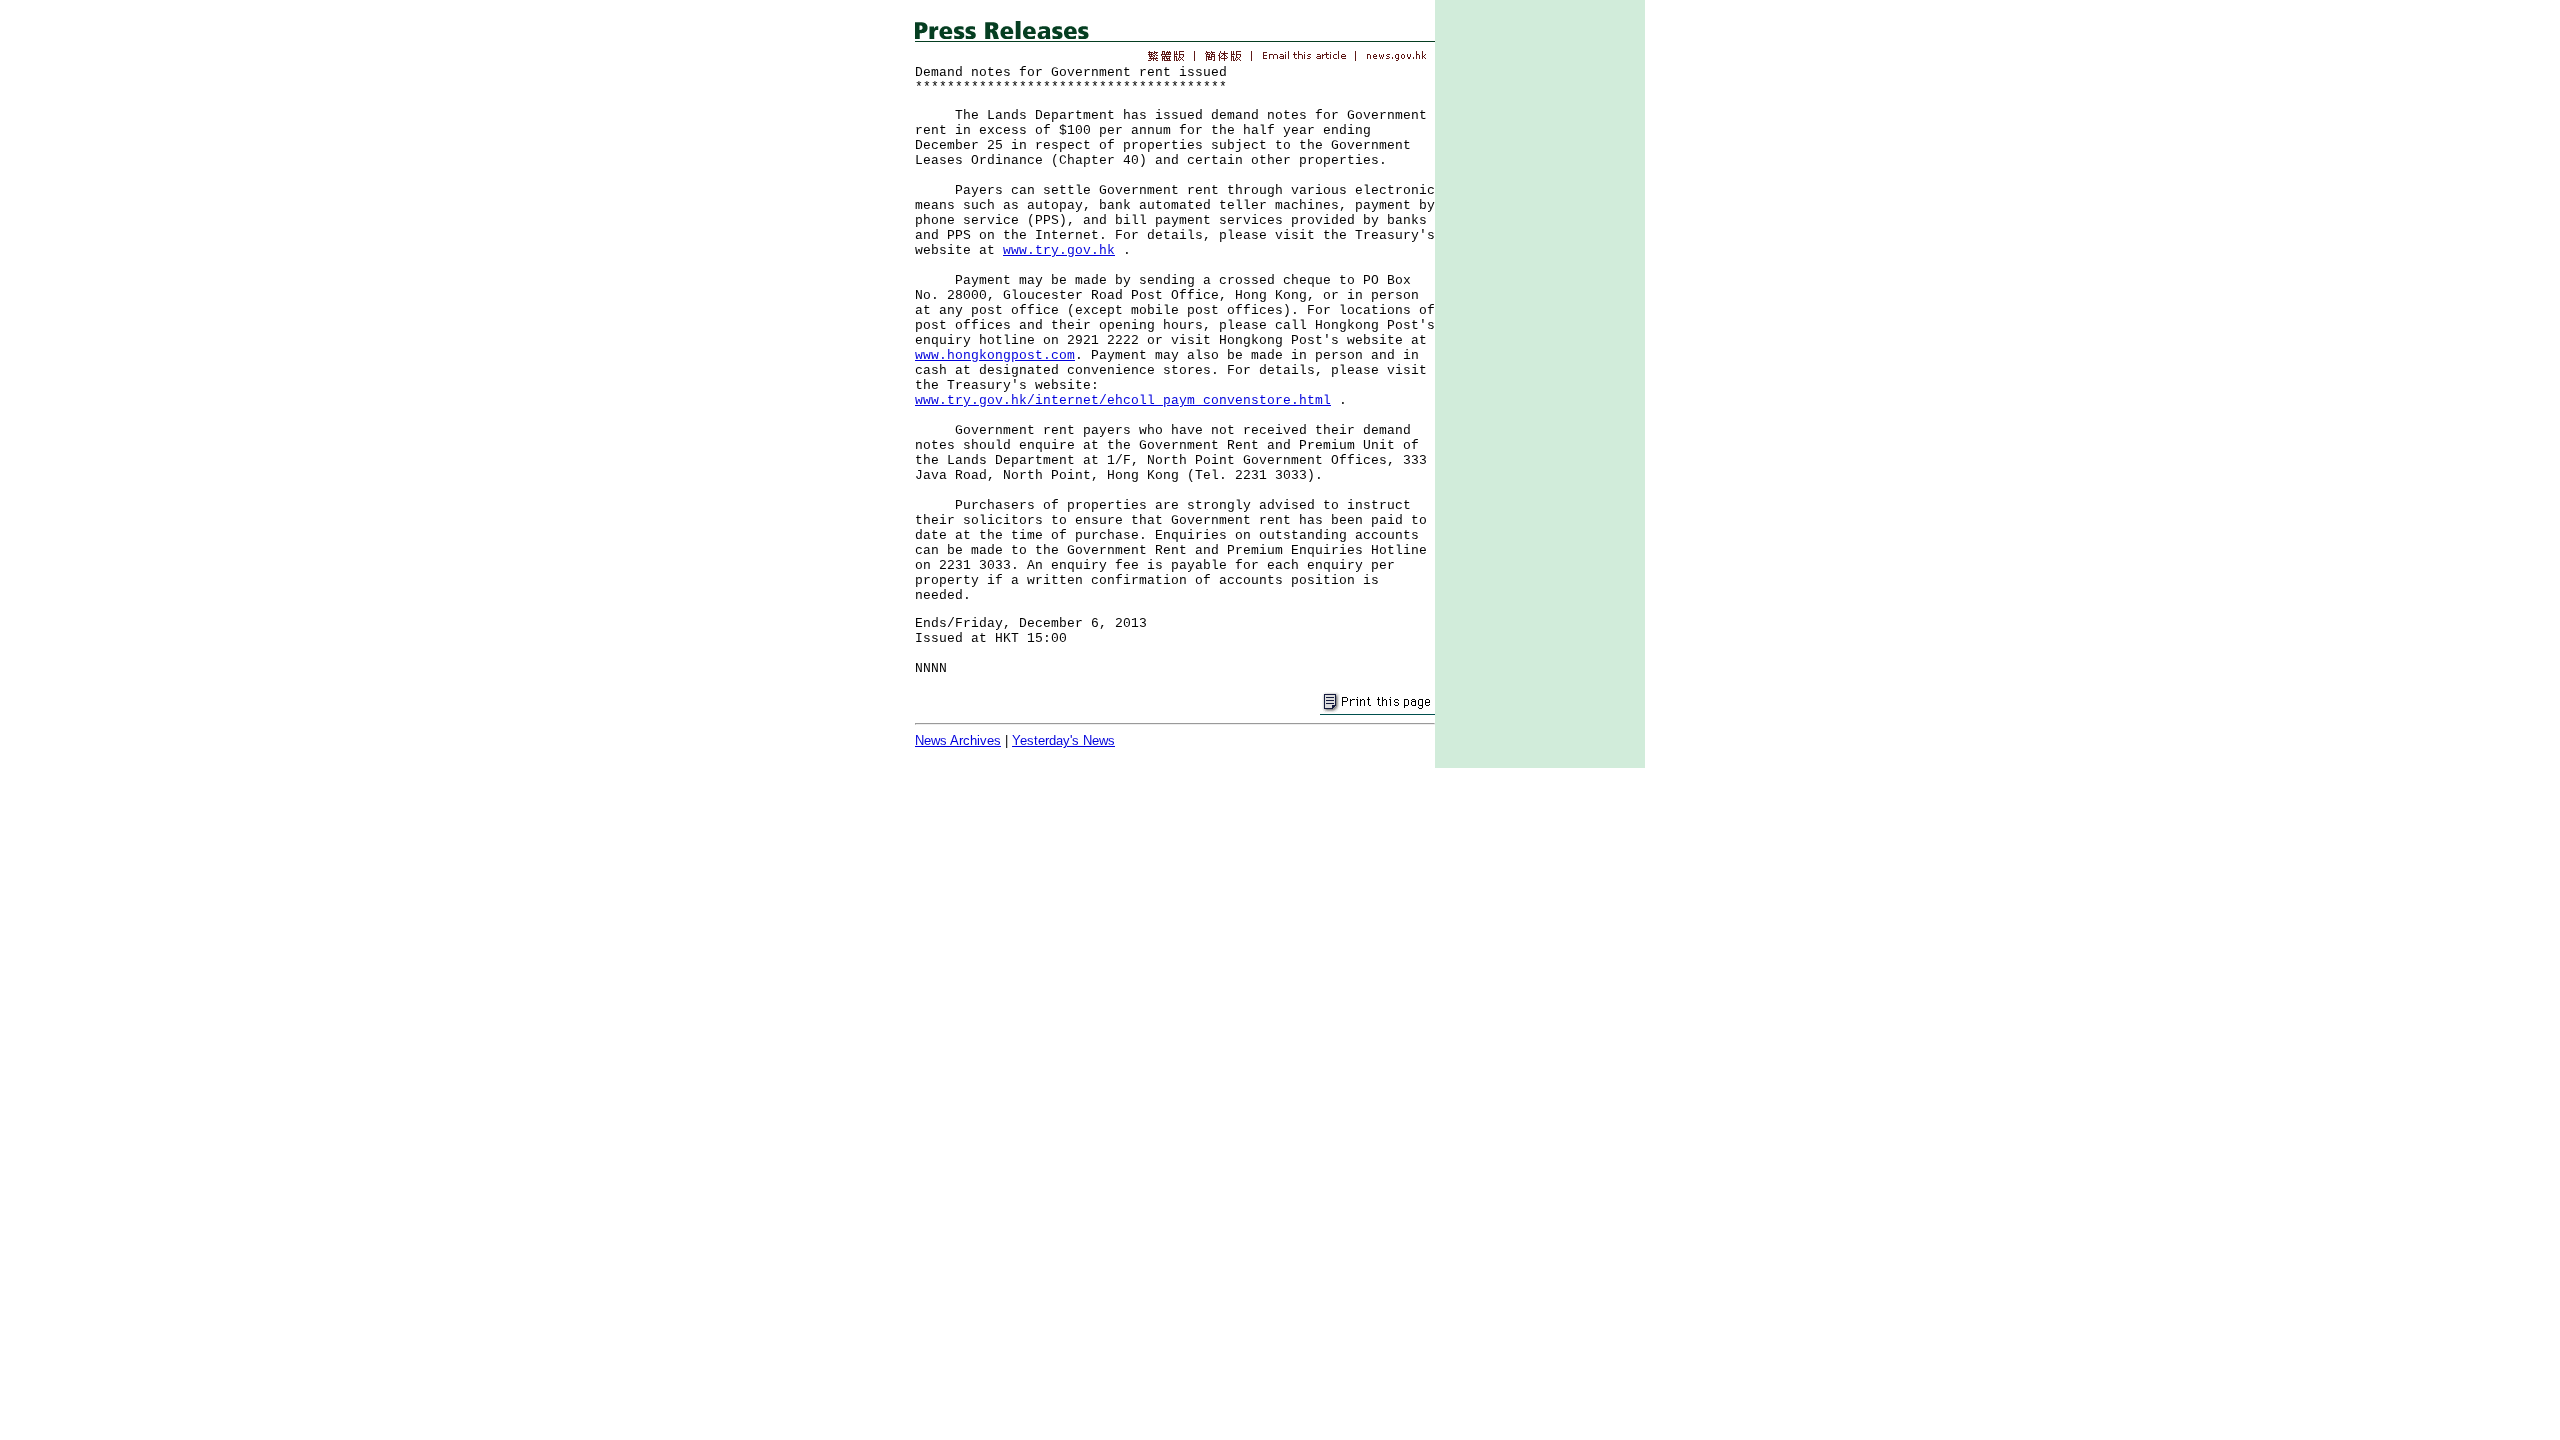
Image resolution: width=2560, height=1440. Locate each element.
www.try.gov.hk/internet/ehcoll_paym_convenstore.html (1123, 400)
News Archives (958, 740)
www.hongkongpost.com (995, 355)
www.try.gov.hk (1059, 250)
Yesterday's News (1063, 740)
